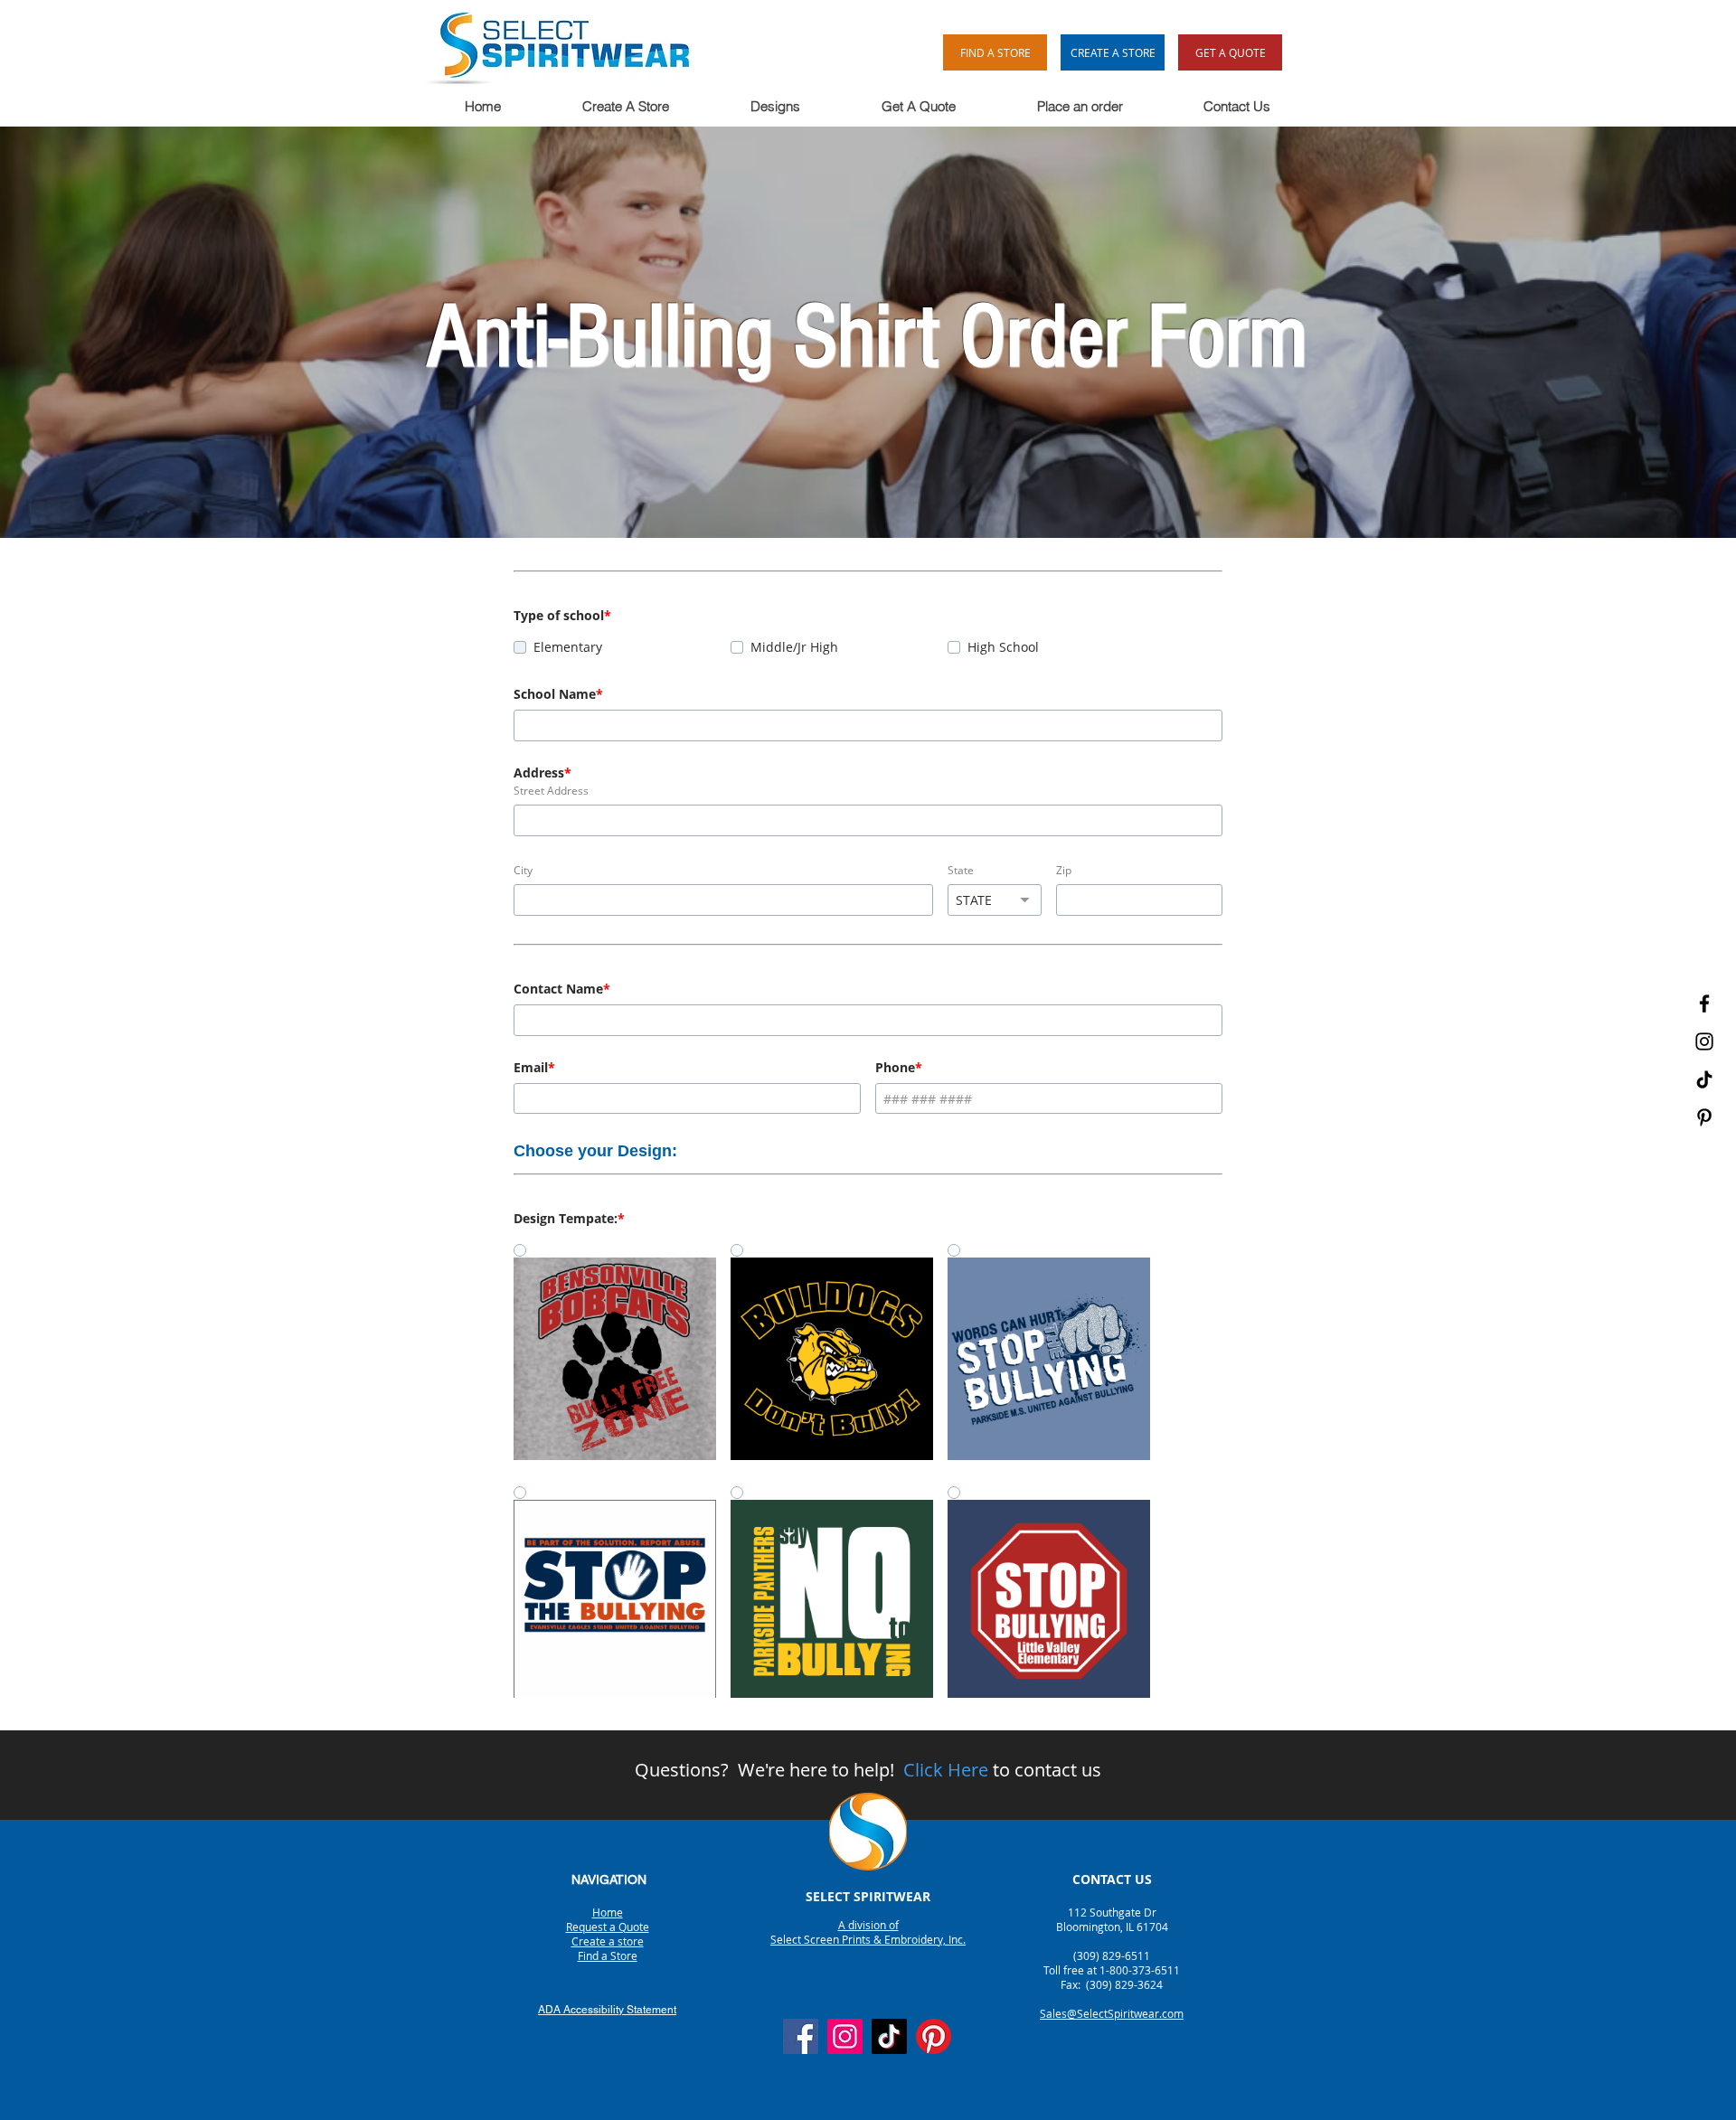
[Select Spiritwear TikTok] (1704, 1079)
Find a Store (608, 1955)
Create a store (608, 1941)
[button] (625, 106)
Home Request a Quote (608, 1919)
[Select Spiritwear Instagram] (1704, 1041)
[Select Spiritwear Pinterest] (1704, 1117)
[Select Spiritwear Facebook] (1704, 1003)
